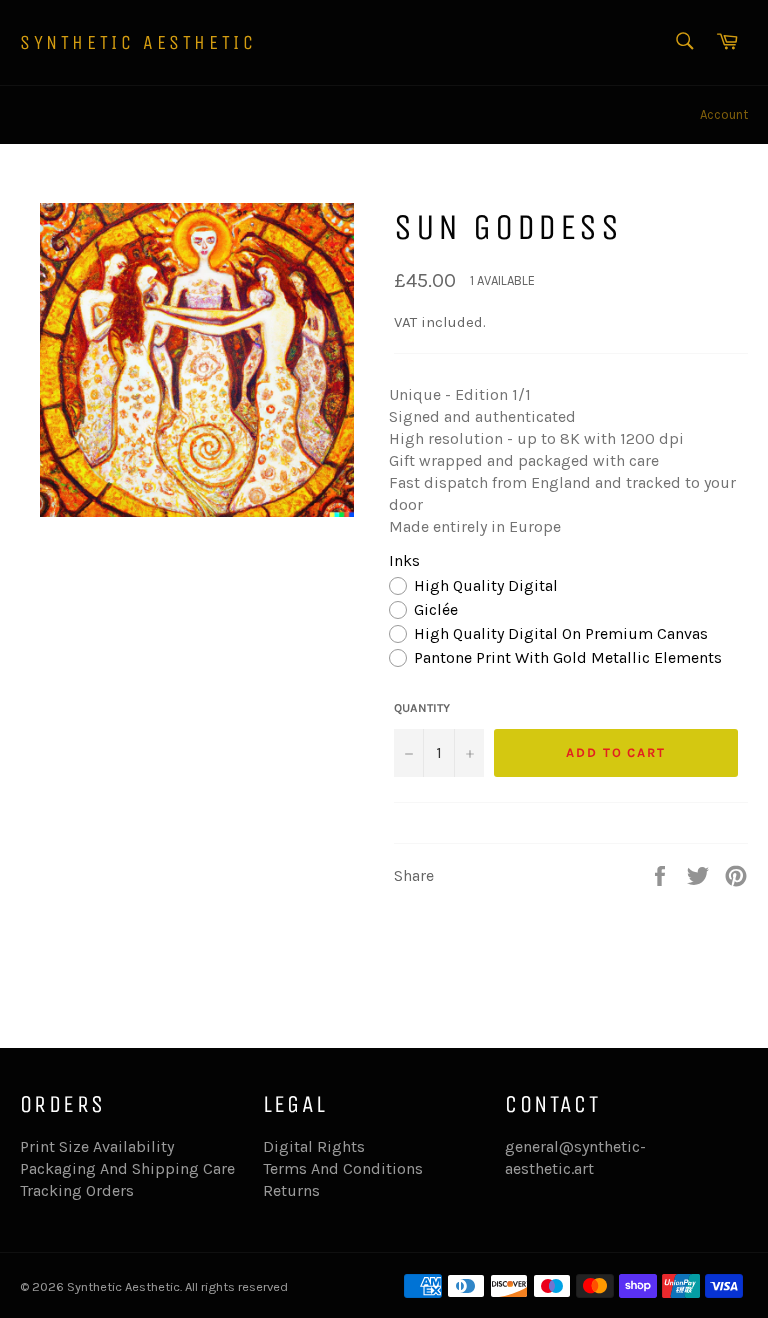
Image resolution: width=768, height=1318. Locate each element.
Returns (291, 1190)
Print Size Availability (97, 1146)
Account (724, 114)
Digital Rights (314, 1146)
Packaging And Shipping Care (127, 1168)
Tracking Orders (77, 1190)
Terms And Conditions (343, 1168)
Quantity (422, 708)
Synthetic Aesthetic (138, 42)
